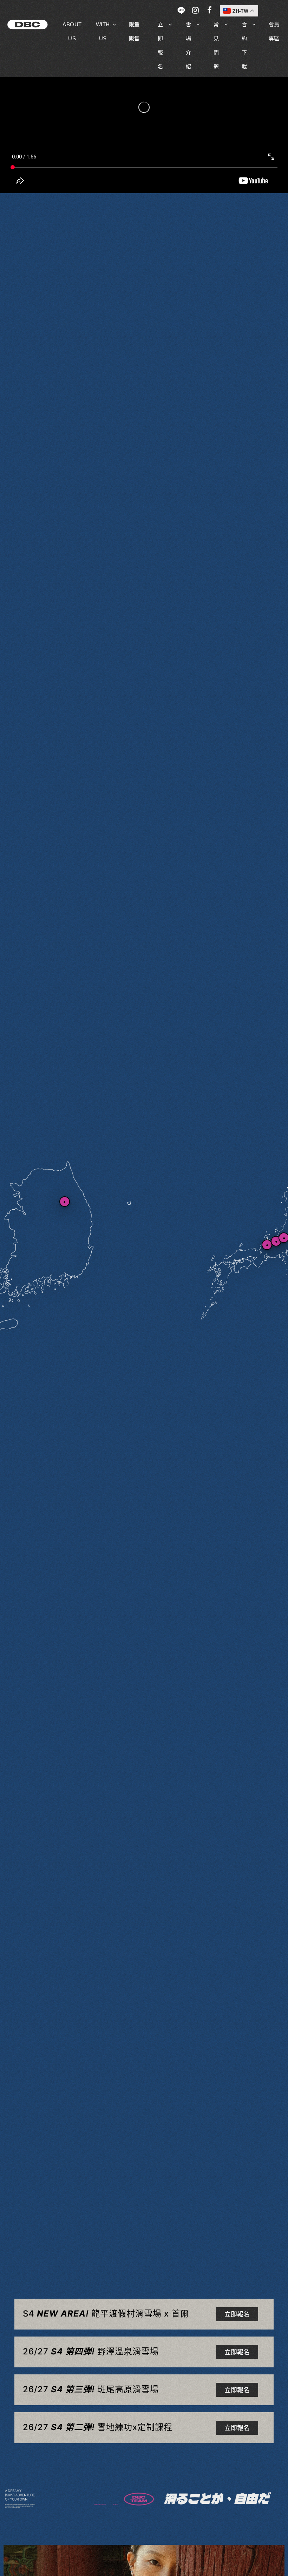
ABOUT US (72, 31)
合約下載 (244, 45)
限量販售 (134, 31)
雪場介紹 (189, 45)
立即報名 (161, 45)
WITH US (103, 31)
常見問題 (216, 45)
